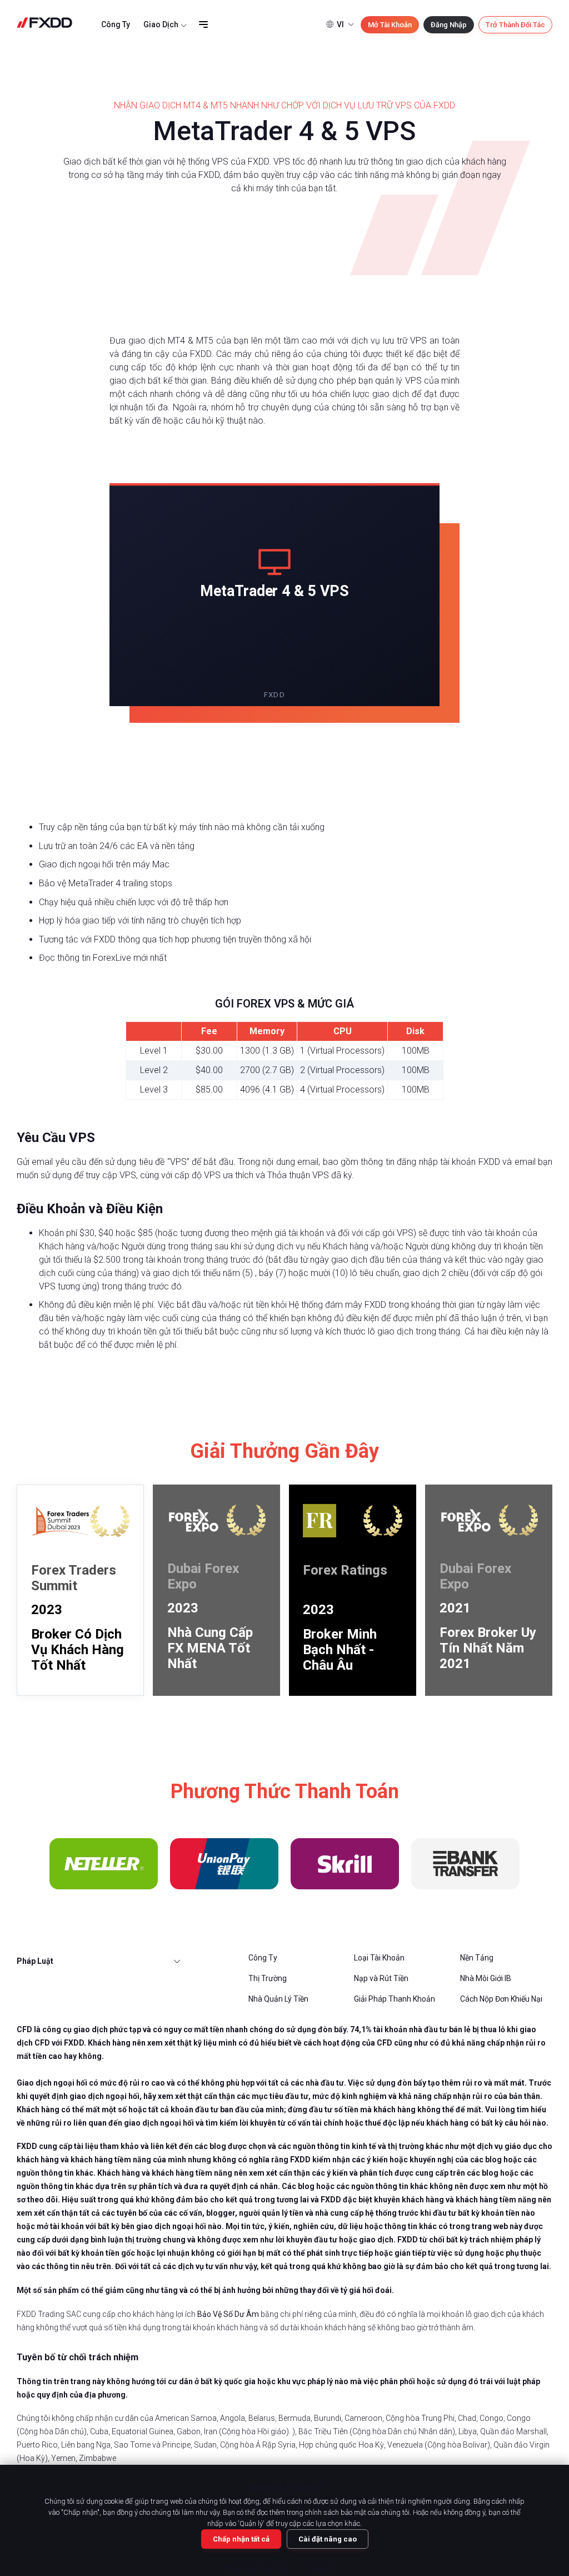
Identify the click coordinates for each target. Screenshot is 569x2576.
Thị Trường (268, 1978)
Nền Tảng (477, 1958)
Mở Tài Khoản (390, 25)
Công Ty (116, 24)
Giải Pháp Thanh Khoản (395, 1999)
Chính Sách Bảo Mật (256, 2569)
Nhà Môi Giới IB (486, 1978)
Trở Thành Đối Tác (515, 25)
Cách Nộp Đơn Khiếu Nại (501, 1999)
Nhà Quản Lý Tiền (278, 1999)
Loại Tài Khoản (379, 1958)
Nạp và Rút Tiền (381, 1978)
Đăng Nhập (449, 25)
